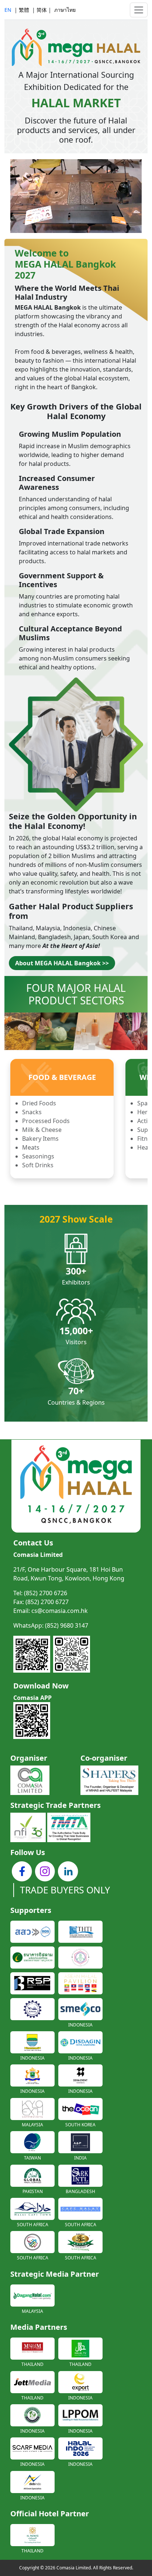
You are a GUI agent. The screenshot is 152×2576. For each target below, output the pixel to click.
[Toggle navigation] (139, 10)
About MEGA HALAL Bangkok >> (62, 963)
